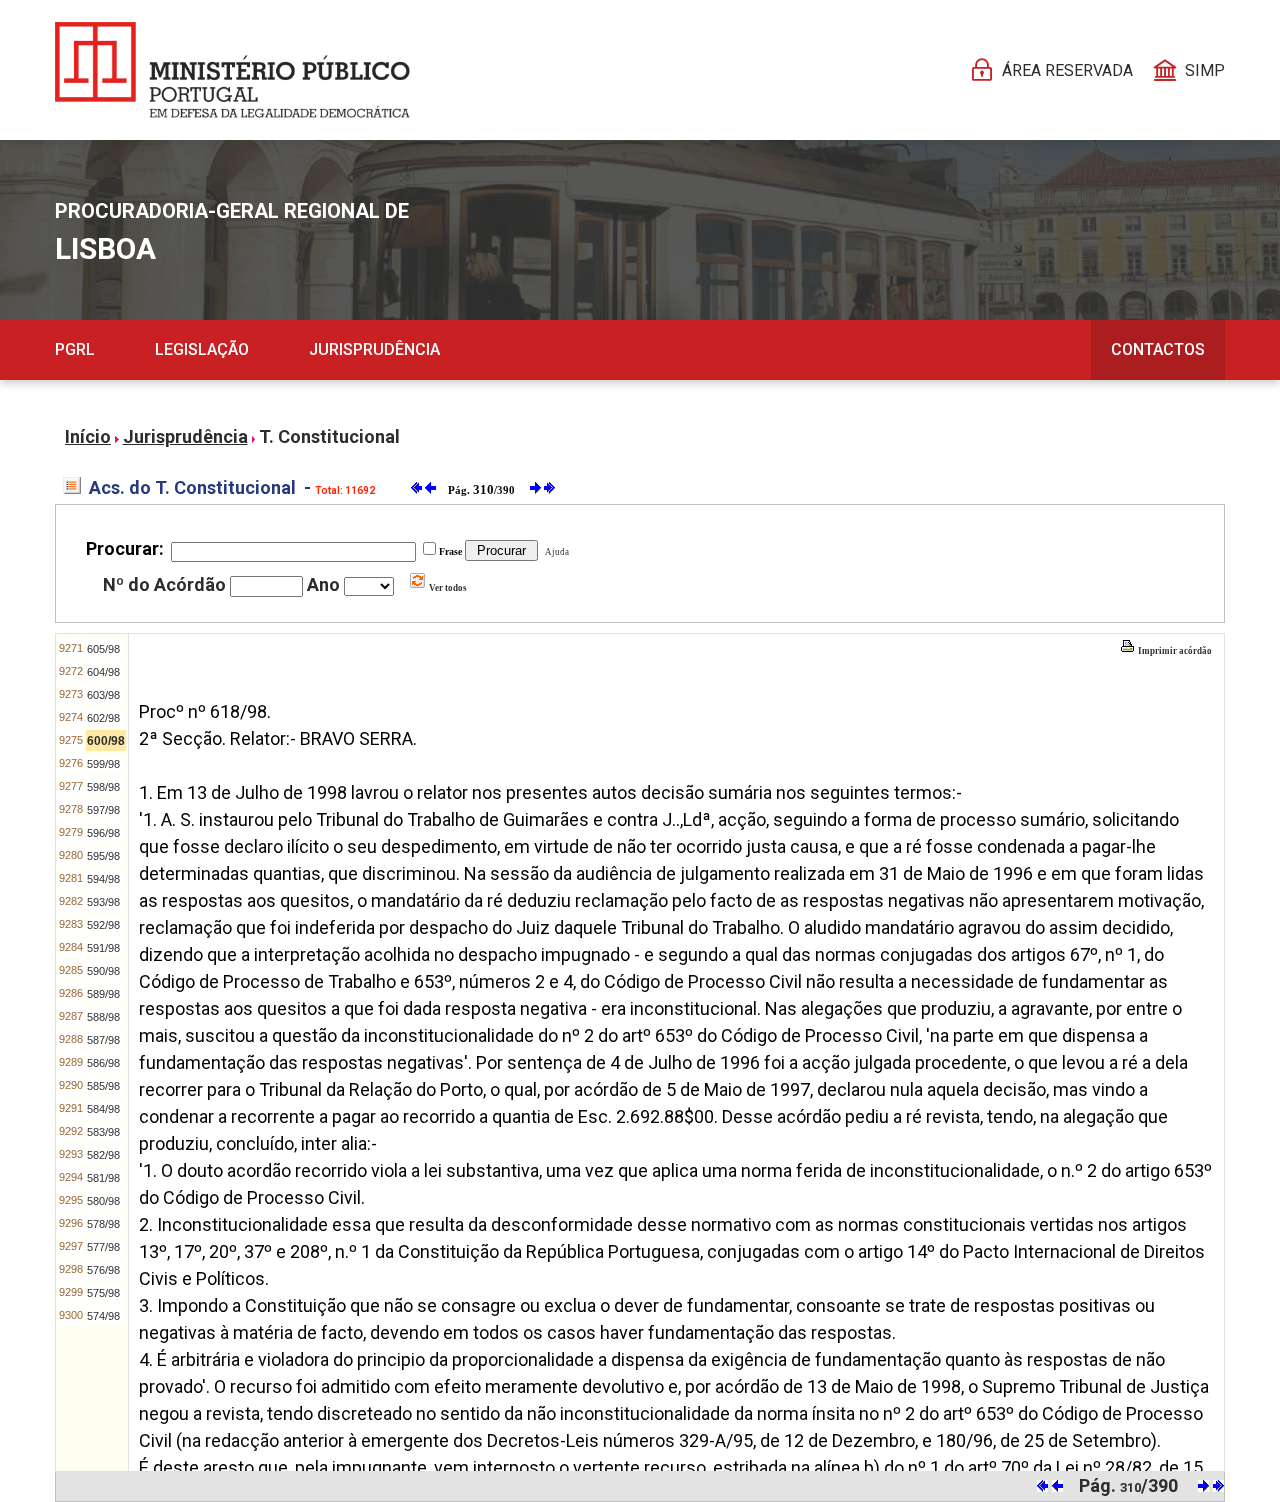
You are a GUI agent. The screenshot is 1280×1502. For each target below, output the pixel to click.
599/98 (103, 764)
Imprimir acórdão (1174, 651)
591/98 (103, 948)
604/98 (103, 672)
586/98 (103, 1063)
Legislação (202, 349)
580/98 (103, 1201)
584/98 (103, 1109)
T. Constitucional (329, 436)
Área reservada (1067, 70)
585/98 (103, 1086)
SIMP (1205, 70)
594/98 (103, 879)
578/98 (103, 1224)
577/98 (103, 1247)
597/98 (103, 810)
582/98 (103, 1155)
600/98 (106, 741)
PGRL (75, 349)
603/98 (103, 695)
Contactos (1158, 349)
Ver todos (447, 588)
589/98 (103, 994)
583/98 (103, 1132)
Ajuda (555, 552)
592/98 (103, 925)
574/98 (103, 1316)
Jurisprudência (374, 349)
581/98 (103, 1178)
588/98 (103, 1017)
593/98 (103, 902)
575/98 (103, 1293)
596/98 (103, 833)
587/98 (103, 1040)
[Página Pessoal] (232, 70)
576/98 (103, 1270)
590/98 (103, 971)
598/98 (103, 787)
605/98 (103, 649)
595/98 (103, 856)
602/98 (103, 718)
